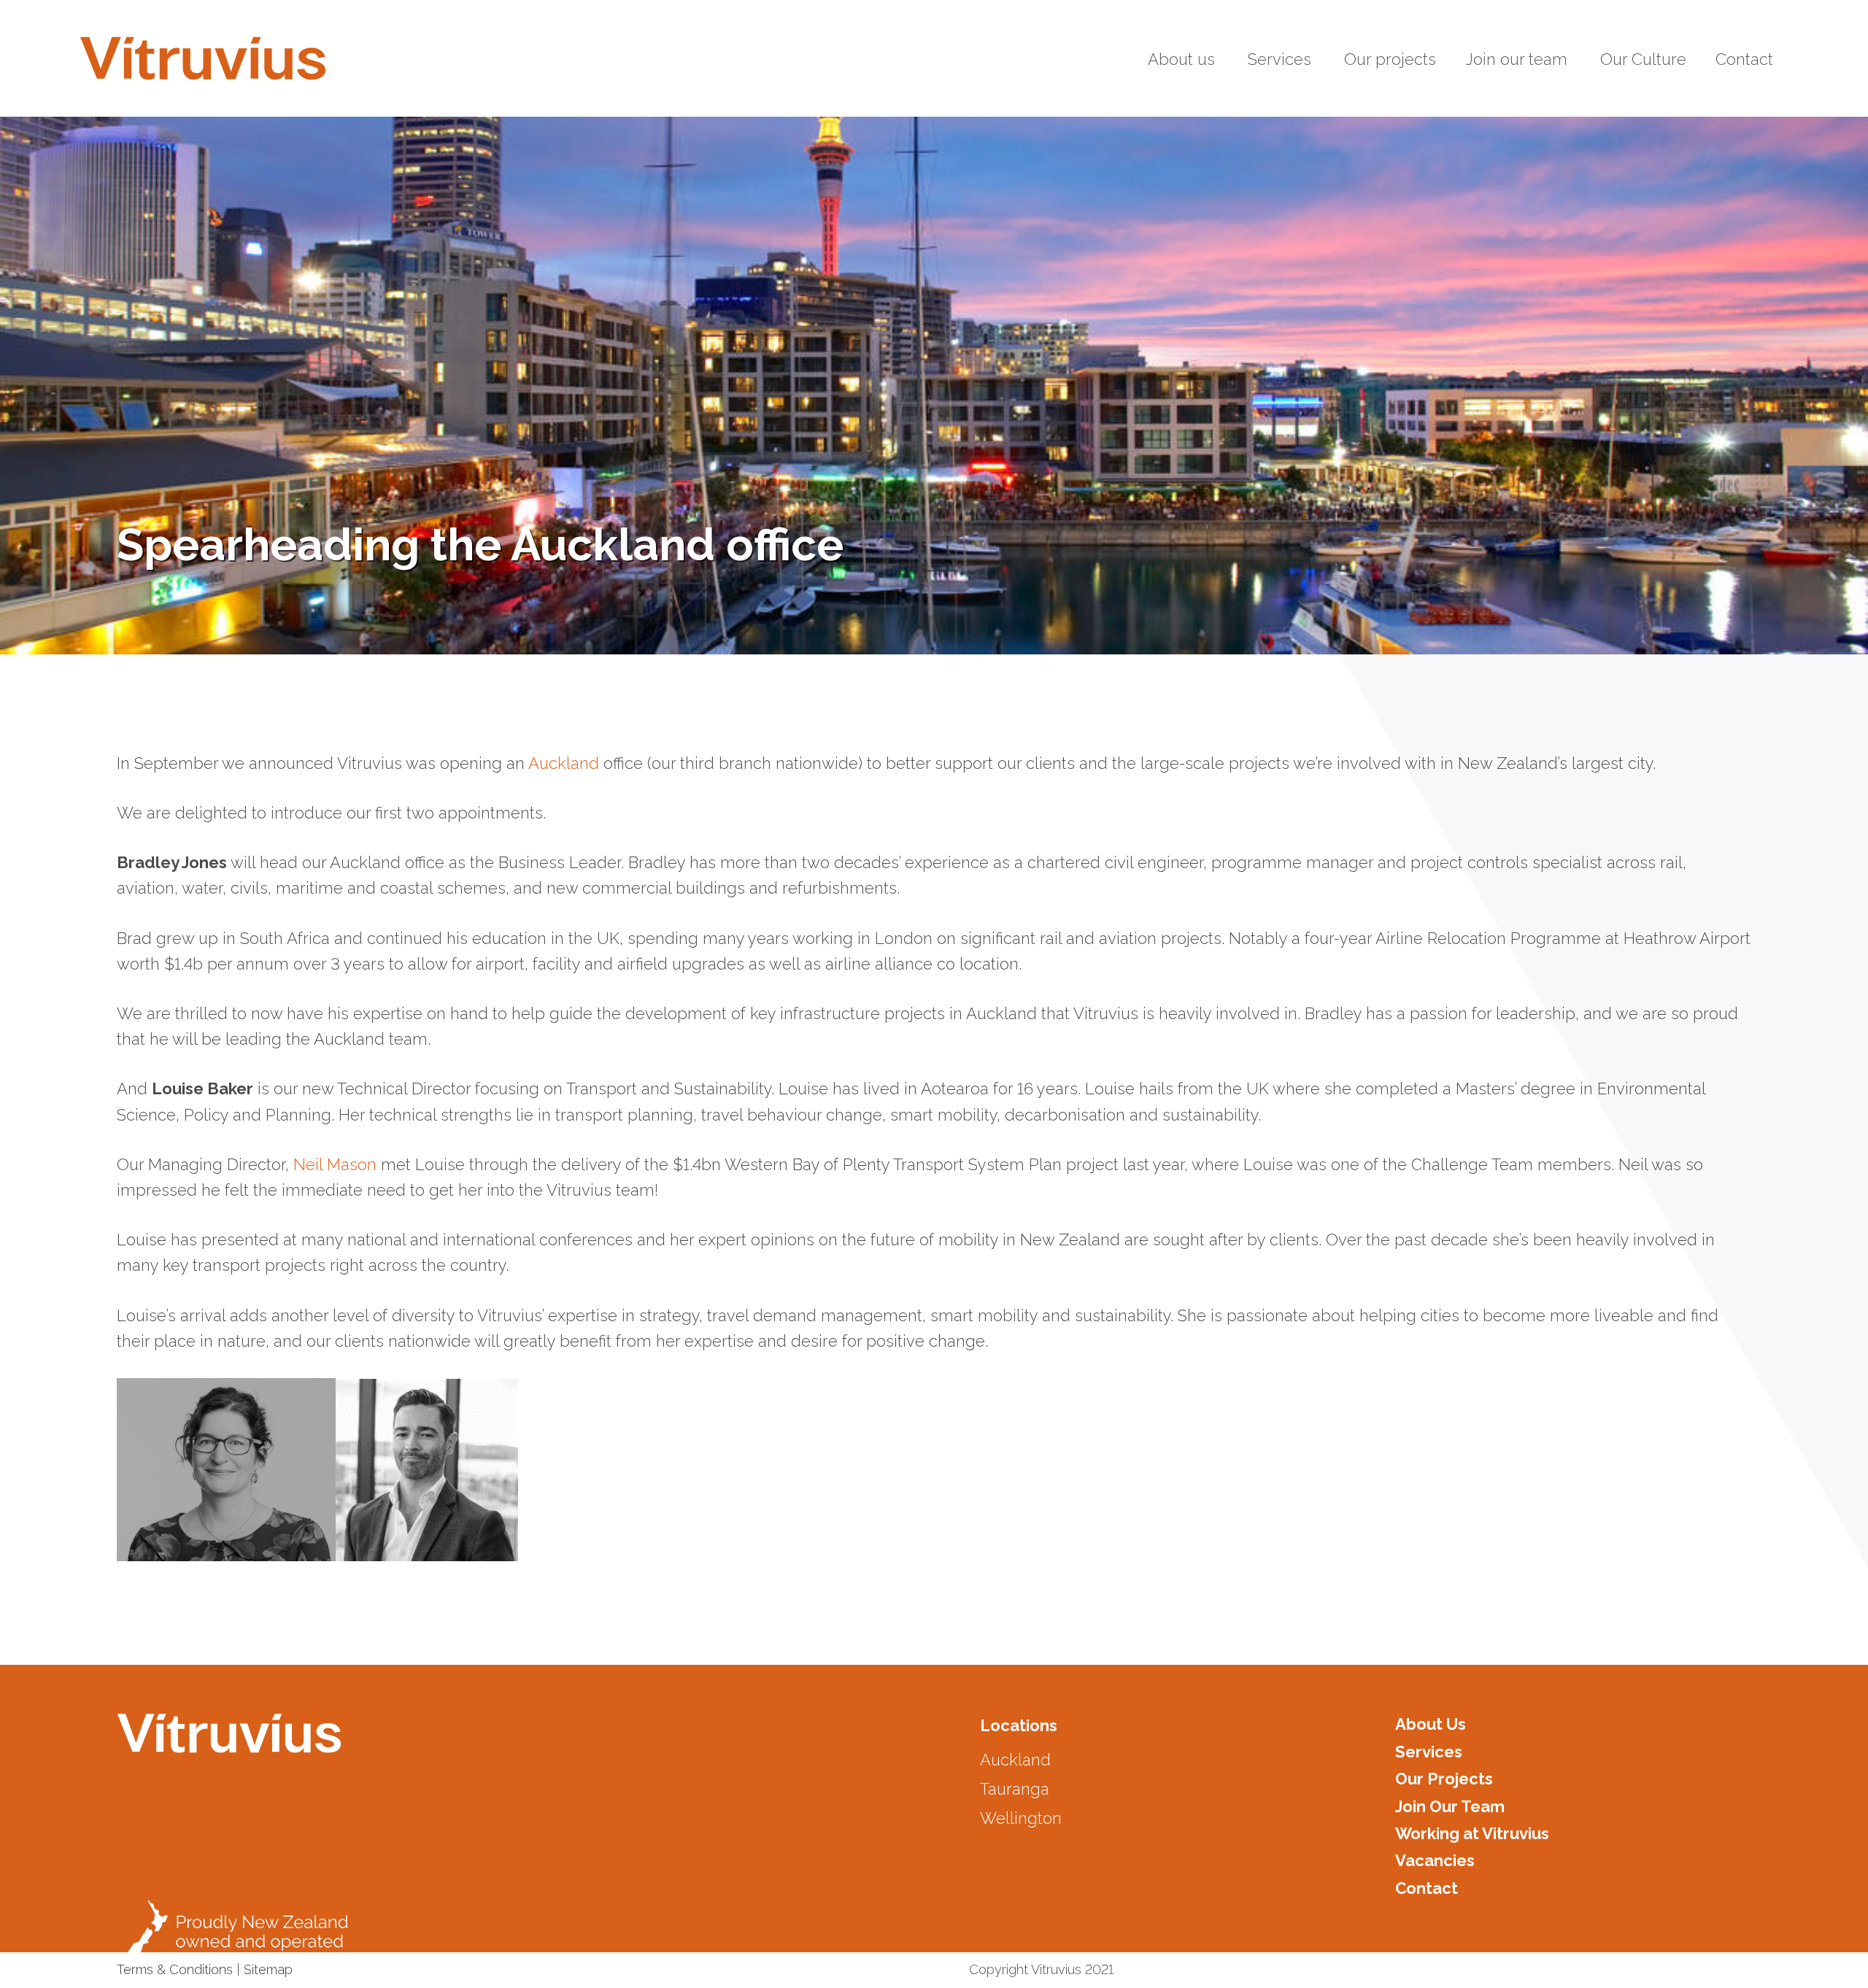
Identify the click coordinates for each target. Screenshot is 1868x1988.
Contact (1427, 1888)
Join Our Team (1450, 1806)
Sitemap (268, 1969)
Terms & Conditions (175, 1969)
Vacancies (1435, 1860)
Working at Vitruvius (1472, 1833)
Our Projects (1444, 1779)
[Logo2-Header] (203, 58)
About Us (1431, 1724)
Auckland (564, 763)
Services (1429, 1752)
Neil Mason (335, 1164)
